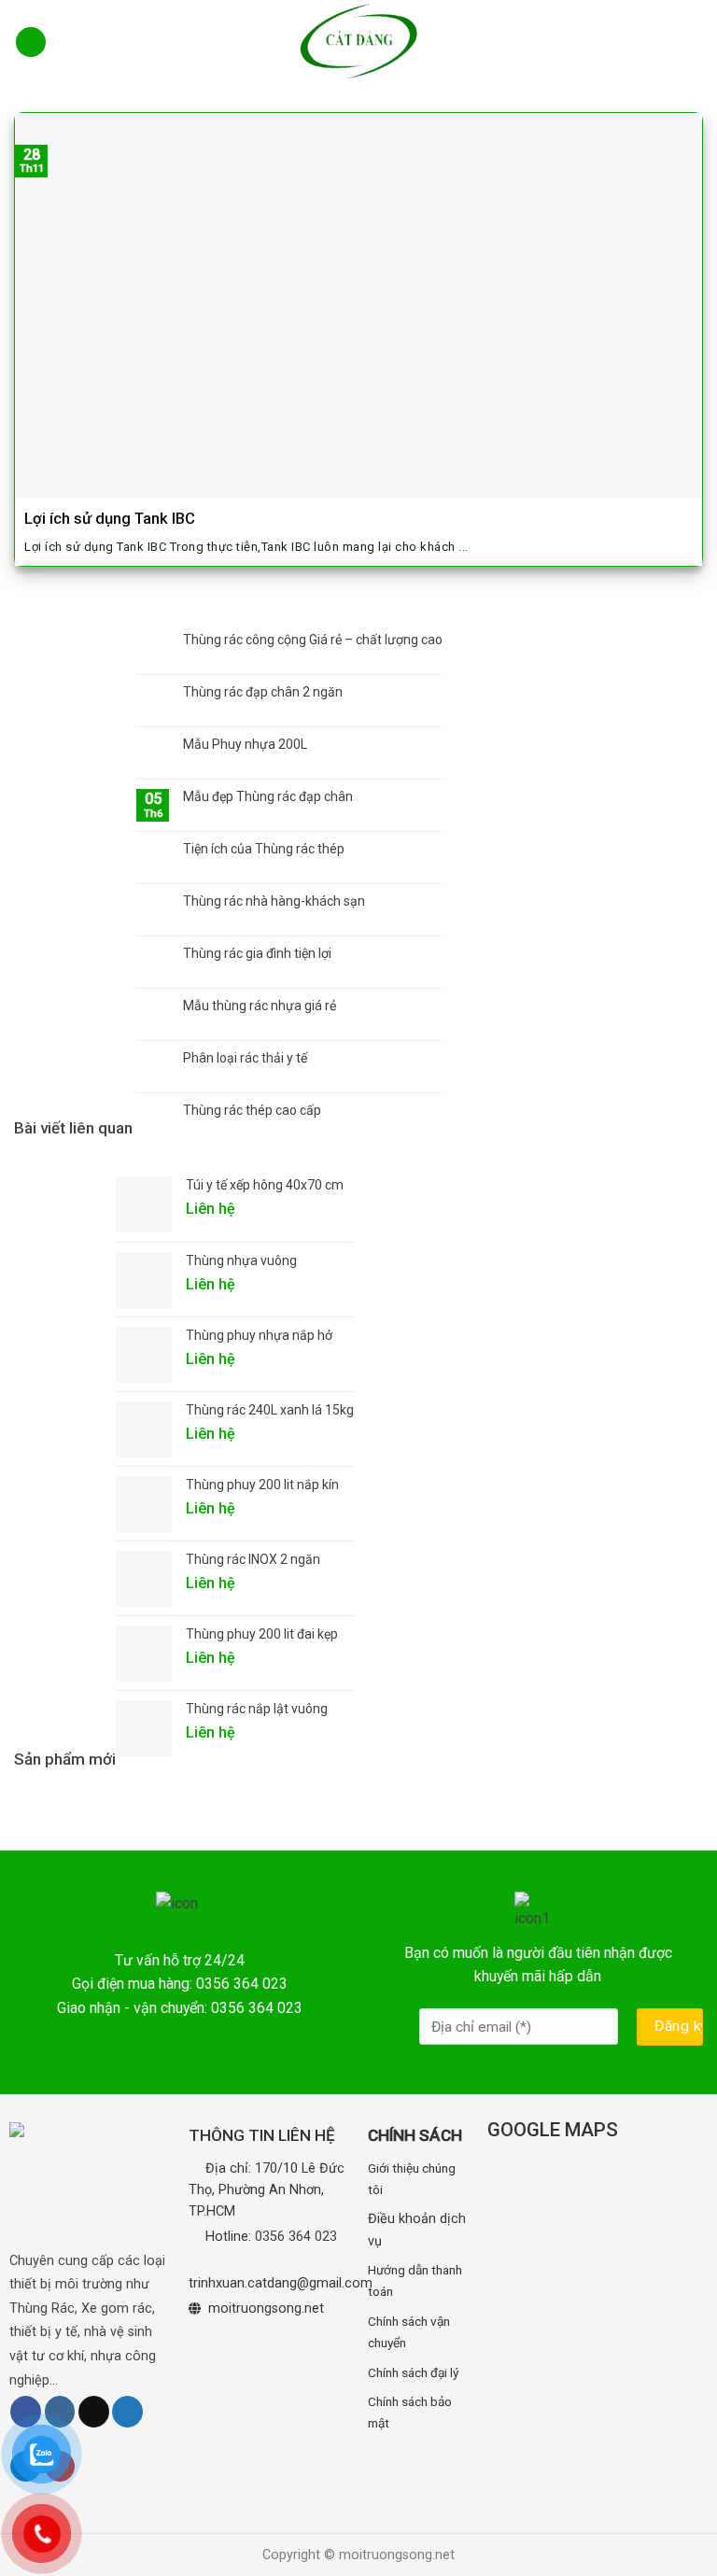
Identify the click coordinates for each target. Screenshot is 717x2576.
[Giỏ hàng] (691, 42)
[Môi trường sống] (358, 42)
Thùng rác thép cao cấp (252, 1110)
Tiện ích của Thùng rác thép (264, 849)
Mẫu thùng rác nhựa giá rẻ (260, 1006)
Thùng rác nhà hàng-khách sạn (274, 901)
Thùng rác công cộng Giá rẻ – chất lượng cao (313, 640)
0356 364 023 (296, 2237)
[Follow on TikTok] (94, 2412)
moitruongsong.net (266, 2309)
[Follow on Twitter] (127, 2412)
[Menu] (31, 42)
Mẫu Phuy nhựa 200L (245, 744)
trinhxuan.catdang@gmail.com (281, 2283)
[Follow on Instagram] (60, 2412)
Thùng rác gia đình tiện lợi (257, 953)
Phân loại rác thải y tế (245, 1058)
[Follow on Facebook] (26, 2412)
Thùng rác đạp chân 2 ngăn (263, 692)
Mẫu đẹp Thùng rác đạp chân (268, 796)
